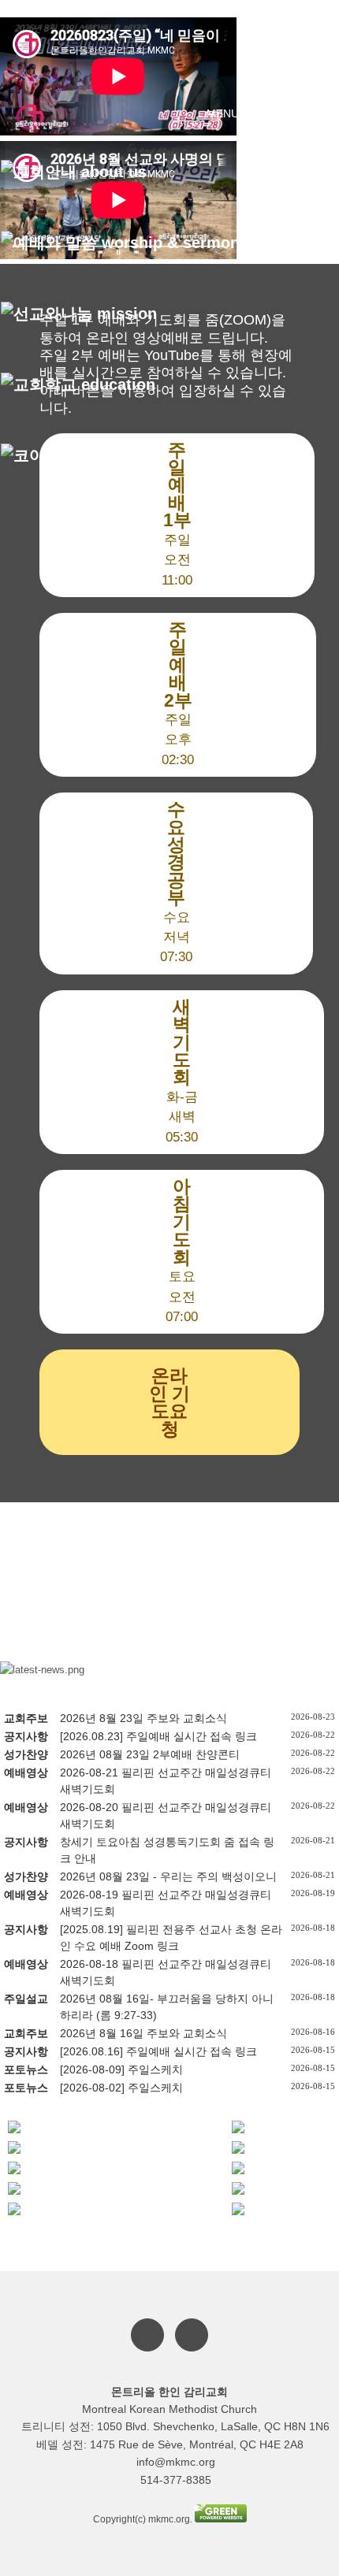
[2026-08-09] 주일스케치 (121, 2069)
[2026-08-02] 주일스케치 (121, 2088)
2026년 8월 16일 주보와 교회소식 (143, 2033)
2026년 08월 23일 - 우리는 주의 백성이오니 (168, 1876)
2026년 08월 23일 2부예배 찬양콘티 (150, 1754)
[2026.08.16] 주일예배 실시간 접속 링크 (158, 2051)
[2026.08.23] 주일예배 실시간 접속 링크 (158, 1736)
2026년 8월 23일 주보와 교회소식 (143, 1718)
